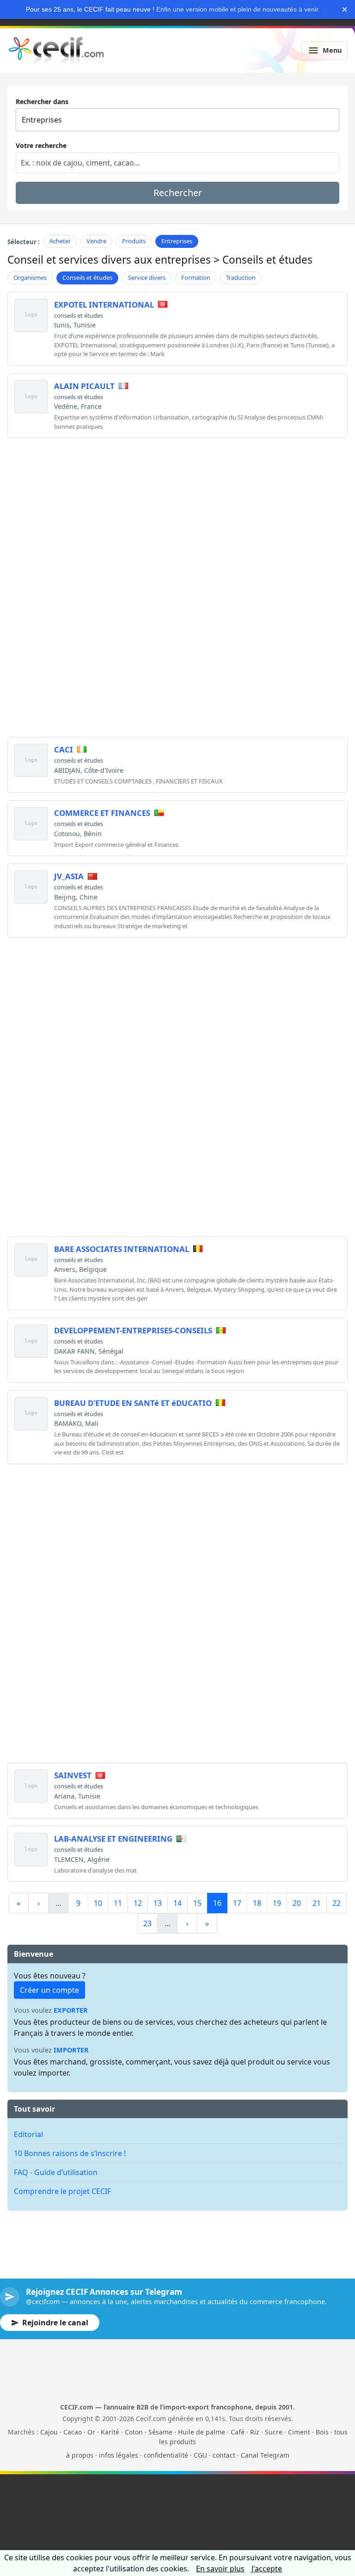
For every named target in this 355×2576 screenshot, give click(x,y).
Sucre (274, 2432)
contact (224, 2455)
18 (257, 1903)
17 (237, 1903)
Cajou (49, 2432)
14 (177, 1903)
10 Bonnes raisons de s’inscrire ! (70, 2153)
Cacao (73, 2432)
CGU (200, 2455)
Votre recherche (41, 145)
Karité (110, 2432)
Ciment (299, 2432)
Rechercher (178, 193)
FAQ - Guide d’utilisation (56, 2172)
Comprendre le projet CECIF (62, 2191)
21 (317, 1903)
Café (238, 2432)
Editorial (28, 2134)
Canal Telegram (265, 2455)
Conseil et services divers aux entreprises (109, 260)
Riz (255, 2432)
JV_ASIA (69, 876)
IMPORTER (71, 2050)
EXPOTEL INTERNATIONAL (104, 305)
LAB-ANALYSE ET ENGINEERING (113, 1839)
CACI (64, 749)
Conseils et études (87, 277)
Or (91, 2432)
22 (337, 1903)
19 (277, 1903)
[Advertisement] (177, 510)
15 (197, 1903)
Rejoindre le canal (55, 2323)
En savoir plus (220, 2569)
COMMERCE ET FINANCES (102, 813)
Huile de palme (202, 2432)
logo (31, 315)
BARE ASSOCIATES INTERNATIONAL (122, 1249)
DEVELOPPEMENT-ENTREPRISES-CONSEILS (133, 1330)
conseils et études (79, 315)
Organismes (30, 277)
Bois (322, 2432)
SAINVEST (73, 1775)
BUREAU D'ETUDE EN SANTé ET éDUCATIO (133, 1403)
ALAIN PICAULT (84, 386)
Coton (134, 2432)
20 (297, 1903)
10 (98, 1903)
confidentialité (166, 2455)
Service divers (147, 277)
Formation (196, 277)
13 (158, 1903)
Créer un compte (49, 1990)
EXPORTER (71, 2010)
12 (138, 1903)
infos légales (119, 2455)
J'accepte (267, 2569)
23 (147, 1923)
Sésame (160, 2432)
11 (118, 1903)
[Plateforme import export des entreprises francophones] (56, 50)
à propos (80, 2455)
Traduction (241, 277)
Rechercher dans (42, 102)
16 (217, 1903)
